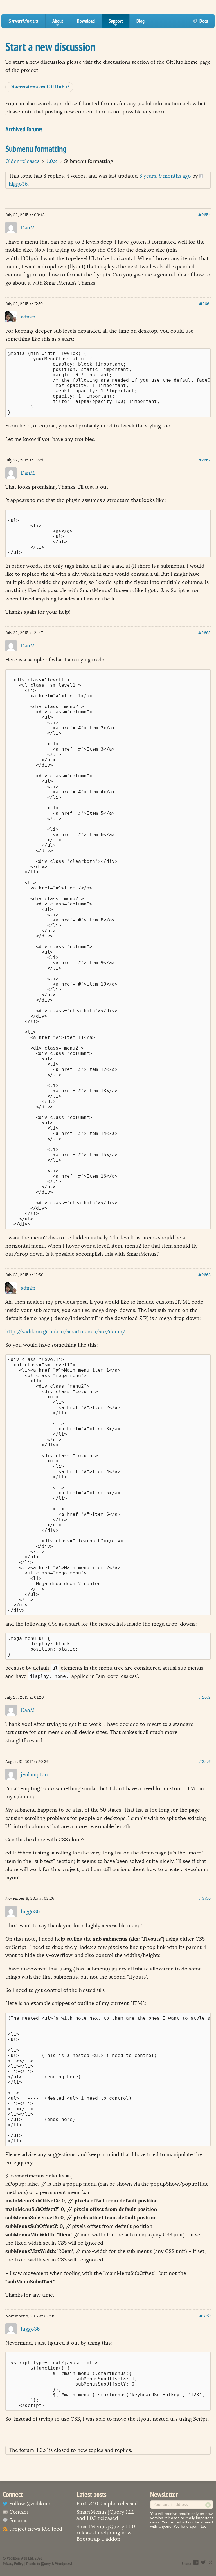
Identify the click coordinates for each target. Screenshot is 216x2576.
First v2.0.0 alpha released (107, 2504)
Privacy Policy (13, 2564)
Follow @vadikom (30, 2504)
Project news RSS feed (36, 2529)
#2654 (204, 215)
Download (86, 21)
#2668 (204, 1275)
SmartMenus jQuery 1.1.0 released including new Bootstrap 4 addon (106, 2533)
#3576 (205, 1762)
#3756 (205, 1898)
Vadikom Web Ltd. (20, 2558)
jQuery (46, 2564)
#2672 (205, 1697)
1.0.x (52, 161)
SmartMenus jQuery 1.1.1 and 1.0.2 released (105, 2515)
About (58, 23)
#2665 (204, 633)
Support (116, 23)
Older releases (22, 161)
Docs (204, 21)
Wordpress (63, 2564)
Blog (140, 21)
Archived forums (24, 129)
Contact (19, 2512)
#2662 (204, 460)
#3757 (205, 2316)
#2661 (205, 304)
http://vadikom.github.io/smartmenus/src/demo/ (65, 1332)
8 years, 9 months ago (165, 176)
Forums (18, 2520)
